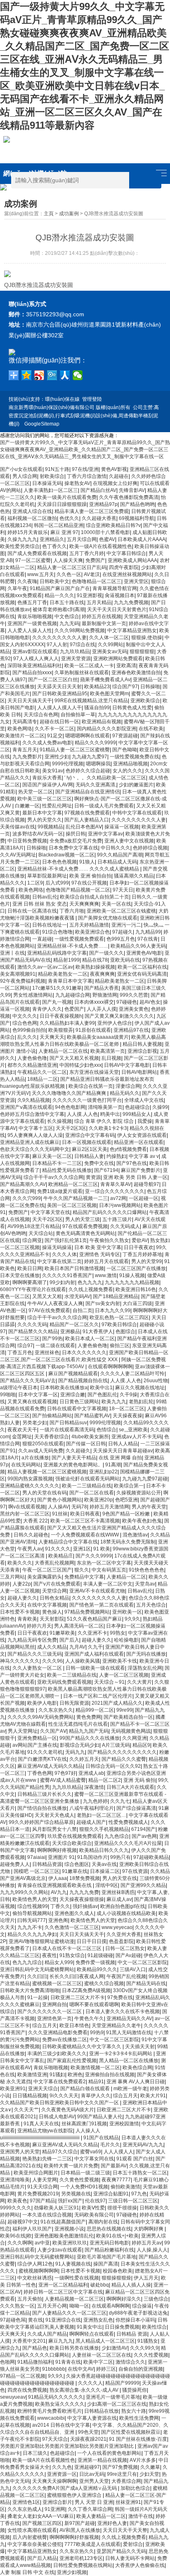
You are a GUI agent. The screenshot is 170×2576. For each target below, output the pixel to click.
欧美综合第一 (129, 1486)
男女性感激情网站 (33, 995)
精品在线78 (95, 960)
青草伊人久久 (96, 2096)
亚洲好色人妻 (112, 2523)
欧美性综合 (154, 2327)
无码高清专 (25, 722)
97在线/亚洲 (85, 469)
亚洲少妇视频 (72, 2572)
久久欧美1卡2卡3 (108, 1128)
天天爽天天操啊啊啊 (54, 2481)
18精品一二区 (42, 1079)
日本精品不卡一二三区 (57, 1163)
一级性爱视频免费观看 (79, 939)
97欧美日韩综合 (119, 1324)
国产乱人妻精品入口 (87, 820)
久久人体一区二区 (109, 638)
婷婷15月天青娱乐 (28, 532)
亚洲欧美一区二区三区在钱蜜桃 (121, 911)
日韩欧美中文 (54, 581)
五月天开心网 (52, 2306)
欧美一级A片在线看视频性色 (101, 546)
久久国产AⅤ (53, 1731)
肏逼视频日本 (120, 595)
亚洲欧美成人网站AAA (132, 560)
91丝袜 (60, 1514)
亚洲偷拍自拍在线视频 (110, 2075)
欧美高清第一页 (108, 1051)
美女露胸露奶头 (45, 1577)
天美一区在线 (116, 904)
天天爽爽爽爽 (84, 904)
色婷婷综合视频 (150, 848)
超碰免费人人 (15, 1864)
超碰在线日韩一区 (59, 722)
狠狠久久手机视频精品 (104, 1829)
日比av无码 (92, 2474)
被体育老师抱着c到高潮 (59, 609)
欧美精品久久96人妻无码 (138, 946)
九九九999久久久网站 (24, 1892)
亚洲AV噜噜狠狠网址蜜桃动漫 (41, 1941)
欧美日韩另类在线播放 (74, 2348)
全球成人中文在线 (144, 1100)
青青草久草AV (116, 1184)
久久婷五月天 (84, 1759)
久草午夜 (17, 588)
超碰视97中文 (23, 2222)
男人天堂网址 (23, 1731)
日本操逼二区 (105, 1871)
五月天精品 (99, 602)
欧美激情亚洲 (32, 2075)
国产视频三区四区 (42, 2523)
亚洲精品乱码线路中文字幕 (57, 953)
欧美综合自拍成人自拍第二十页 (94, 897)
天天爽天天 (52, 1037)
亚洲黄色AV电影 (144, 953)
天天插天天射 (140, 2047)
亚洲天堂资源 (76, 659)
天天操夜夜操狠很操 (82, 1899)
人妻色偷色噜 (32, 1058)
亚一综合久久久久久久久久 (115, 1191)
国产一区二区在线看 (92, 1493)
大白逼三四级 (137, 1303)
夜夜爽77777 (116, 2180)
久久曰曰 (37, 1976)
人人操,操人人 (152, 2250)
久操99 (160, 1107)
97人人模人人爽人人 (36, 659)
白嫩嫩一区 (27, 806)
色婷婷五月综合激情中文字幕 (32, 1114)
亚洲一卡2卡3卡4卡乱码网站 (121, 2054)
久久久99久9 (144, 2348)
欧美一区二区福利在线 (142, 967)
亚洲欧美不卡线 (120, 1661)
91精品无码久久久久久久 (56, 2397)
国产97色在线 (132, 1163)
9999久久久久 (16, 2208)
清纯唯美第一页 (105, 1107)
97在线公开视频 (89, 883)
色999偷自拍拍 (29, 1030)
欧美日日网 (30, 1268)
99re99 (124, 1710)
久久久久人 (90, 2383)
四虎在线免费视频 (27, 2390)
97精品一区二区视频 (23, 2376)
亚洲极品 (70, 1332)
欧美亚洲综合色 (92, 932)
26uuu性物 (156, 1381)
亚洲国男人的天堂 (20, 2152)
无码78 (79, 1507)
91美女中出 (90, 2327)
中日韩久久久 (116, 848)
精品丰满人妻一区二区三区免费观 (92, 511)
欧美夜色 (17, 2201)
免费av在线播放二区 (65, 2040)
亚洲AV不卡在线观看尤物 (97, 1591)
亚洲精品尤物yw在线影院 (45, 2131)
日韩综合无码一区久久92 (113, 1766)
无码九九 (75, 1752)
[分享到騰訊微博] (52, 375)
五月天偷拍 (30, 2299)
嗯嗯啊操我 (98, 764)
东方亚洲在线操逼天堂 (94, 1072)
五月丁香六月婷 (87, 553)
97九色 (139, 2194)
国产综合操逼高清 (136, 1808)
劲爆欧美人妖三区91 (57, 2208)
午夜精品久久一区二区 (42, 1072)
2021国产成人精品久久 (117, 1703)
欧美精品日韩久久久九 (104, 1850)
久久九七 (120, 1801)
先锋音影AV (132, 490)
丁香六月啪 (72, 911)
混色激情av (135, 1535)
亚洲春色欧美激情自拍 (136, 673)
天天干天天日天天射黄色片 (117, 609)
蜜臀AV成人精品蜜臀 (63, 1780)
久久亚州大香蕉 (124, 1934)
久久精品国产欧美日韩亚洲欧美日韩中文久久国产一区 (60, 2103)
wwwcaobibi (51, 2418)
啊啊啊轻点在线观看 (92, 2334)
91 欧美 (102, 1549)
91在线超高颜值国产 (63, 2222)
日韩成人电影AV (57, 2117)
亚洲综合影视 (142, 1051)
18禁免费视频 (85, 1878)
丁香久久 (60, 1906)
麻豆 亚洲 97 (64, 532)
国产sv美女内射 (103, 1303)
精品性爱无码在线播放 (67, 1170)
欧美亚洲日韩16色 (136, 1289)
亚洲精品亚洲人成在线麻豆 (30, 1142)
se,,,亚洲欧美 (133, 1430)
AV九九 (59, 1892)
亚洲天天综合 (43, 2089)
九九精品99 (148, 932)
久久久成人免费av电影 (47, 743)
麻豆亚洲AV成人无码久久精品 (50, 1766)
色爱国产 (74, 1009)
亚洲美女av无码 (110, 652)
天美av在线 (104, 1864)
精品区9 (141, 1745)
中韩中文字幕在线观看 (137, 813)
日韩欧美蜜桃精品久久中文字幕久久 (82, 2047)
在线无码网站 (26, 1465)
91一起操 (38, 1997)
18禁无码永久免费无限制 (128, 1542)
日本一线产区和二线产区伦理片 (98, 1696)
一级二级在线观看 (55, 1346)
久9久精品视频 (34, 1100)
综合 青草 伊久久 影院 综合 (105, 1121)
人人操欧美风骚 (83, 1661)
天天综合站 (41, 1233)
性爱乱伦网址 (57, 806)
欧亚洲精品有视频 (102, 722)
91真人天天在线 (41, 2124)
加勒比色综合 (135, 2488)
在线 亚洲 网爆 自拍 (120, 1458)
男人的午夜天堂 (149, 1507)
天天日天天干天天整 (125, 2530)
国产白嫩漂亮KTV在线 (42, 1759)
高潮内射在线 (103, 2222)
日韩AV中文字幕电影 (127, 1065)
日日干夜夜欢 (139, 1247)
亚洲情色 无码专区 (100, 1254)
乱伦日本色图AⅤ (84, 827)
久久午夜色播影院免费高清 (129, 497)
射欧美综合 (52, 476)
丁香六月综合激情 (87, 476)
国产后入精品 (42, 2558)
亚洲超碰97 (87, 2467)
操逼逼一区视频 (122, 827)
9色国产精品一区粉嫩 (127, 1514)
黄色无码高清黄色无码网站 (85, 1233)
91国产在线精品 (101, 2138)
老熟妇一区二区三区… (102, 1815)
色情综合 (106, 1430)
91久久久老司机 (45, 1752)
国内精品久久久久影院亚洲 (106, 729)
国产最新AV (114, 2166)
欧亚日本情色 (74, 2026)
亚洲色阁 (58, 1920)
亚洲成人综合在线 (32, 511)
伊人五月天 (146, 2278)
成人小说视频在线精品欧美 (126, 1913)
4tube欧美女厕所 (90, 1437)
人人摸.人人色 (82, 1114)
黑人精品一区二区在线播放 (129, 2061)
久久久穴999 (27, 1198)
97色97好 (65, 1773)
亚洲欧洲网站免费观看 (118, 659)
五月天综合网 (82, 539)
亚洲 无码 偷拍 (139, 1780)
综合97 (25, 1346)
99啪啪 (8, 1395)
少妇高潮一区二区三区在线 (117, 2404)
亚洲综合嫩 (73, 1395)
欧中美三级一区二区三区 (45, 799)
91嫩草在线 (75, 1871)
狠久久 (82, 1570)
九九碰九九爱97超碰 (145, 1479)
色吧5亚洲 (126, 1500)
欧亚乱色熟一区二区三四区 (119, 1317)
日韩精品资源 (47, 1864)
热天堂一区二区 (35, 792)
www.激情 (106, 1275)
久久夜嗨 (27, 581)
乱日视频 (111, 1058)
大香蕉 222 (35, 1521)
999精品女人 (137, 1114)
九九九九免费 (84, 1892)
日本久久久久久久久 (84, 1353)
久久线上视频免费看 (91, 1289)
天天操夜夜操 (127, 1416)
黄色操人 (52, 1612)
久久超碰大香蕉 (99, 518)
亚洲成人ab (91, 1773)
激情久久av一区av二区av (45, 967)
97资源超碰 (125, 736)
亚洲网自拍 (54, 2004)
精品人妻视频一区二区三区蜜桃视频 (47, 1472)
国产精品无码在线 (146, 1983)
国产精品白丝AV (98, 490)
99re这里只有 (122, 2474)
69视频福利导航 (137, 518)
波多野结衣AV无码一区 (38, 834)
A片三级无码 (116, 1745)
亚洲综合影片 (57, 2502)
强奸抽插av (85, 1906)
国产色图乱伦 (102, 1395)
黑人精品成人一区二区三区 (105, 2341)
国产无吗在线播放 (146, 1654)
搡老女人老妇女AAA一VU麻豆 (41, 2516)
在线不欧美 (151, 729)
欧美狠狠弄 (61, 1030)
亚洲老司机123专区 (81, 2558)
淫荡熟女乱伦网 (145, 1668)
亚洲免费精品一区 (37, 1738)
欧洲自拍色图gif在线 (123, 1906)
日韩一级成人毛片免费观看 (104, 806)
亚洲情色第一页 (54, 2018)
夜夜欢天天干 (22, 1430)
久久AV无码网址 (18, 855)
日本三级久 (35, 2453)
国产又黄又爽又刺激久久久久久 (119, 1016)
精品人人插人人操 (131, 2285)
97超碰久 (123, 932)
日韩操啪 (150, 687)
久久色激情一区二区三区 (72, 1927)
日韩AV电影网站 (139, 1072)
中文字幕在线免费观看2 (60, 2082)
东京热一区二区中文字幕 (104, 1563)
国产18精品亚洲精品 (116, 1296)
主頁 (49, 214)
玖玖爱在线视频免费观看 (75, 1836)
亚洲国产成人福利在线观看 (94, 1654)
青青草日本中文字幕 (70, 981)
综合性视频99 (33, 1906)
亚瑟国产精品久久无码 (121, 2551)
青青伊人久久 (47, 1009)
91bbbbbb (54, 2369)
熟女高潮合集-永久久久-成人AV (85, 2390)
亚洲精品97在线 (131, 1030)
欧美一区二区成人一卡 (89, 666)
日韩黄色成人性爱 (132, 708)
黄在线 (35, 2320)
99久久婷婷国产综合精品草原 (41, 1822)
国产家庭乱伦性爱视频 (72, 2061)
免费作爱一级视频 (95, 1962)
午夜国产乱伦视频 (126, 1976)
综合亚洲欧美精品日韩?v (113, 525)
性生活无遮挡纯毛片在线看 (78, 1724)
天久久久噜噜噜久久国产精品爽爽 (70, 1093)
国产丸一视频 (57, 1002)
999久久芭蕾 (134, 995)
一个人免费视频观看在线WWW (85, 1535)
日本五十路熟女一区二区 (140, 2173)
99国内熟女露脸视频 (30, 1479)
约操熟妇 (116, 1156)
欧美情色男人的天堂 (35, 1899)
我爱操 (145, 1121)
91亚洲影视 (90, 595)
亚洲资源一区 (62, 2474)
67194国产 (143, 1829)
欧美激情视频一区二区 (95, 2068)
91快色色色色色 (146, 1570)
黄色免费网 (89, 1717)
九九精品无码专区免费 (32, 1640)
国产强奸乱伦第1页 (66, 1240)
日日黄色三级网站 (79, 1402)
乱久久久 (27, 1037)
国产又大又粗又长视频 (74, 1058)
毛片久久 (110, 2145)
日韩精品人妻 (89, 1156)
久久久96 (52, 1661)
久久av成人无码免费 (41, 1451)
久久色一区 (69, 574)
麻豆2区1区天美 (90, 1149)
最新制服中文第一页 (104, 623)
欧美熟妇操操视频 (95, 967)
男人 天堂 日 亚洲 (94, 2502)
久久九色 (62, 2467)
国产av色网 (144, 1836)
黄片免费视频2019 (38, 2194)
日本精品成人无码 (117, 862)
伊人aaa (58, 1878)
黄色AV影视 (114, 469)
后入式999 (57, 883)
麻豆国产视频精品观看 (73, 1374)
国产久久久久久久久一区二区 (50, 2011)
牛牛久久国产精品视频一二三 (76, 1198)
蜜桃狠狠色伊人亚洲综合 (75, 2495)
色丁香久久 (54, 546)
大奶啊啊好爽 (149, 2229)
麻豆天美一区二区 (52, 1156)
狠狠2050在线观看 (43, 1444)
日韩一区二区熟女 (125, 1948)
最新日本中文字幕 (42, 813)
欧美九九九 (114, 1402)
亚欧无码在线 (125, 960)
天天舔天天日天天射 (59, 687)
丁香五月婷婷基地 (142, 1254)
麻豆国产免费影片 (141, 1170)
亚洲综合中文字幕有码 (90, 1135)
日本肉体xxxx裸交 (94, 1002)
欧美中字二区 (98, 2362)
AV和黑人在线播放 (80, 2530)
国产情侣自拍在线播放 (42, 1808)
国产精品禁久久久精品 (33, 1332)
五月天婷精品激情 (89, 925)
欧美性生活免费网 (139, 2418)
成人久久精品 (52, 1647)
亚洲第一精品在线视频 (102, 2460)
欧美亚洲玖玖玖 (70, 2243)
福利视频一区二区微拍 (32, 518)
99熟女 (118, 1633)
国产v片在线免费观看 (57, 1584)
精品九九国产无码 (89, 1731)
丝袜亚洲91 (128, 2502)
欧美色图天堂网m (109, 694)
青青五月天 (25, 750)
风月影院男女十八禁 (54, 1829)
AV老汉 (92, 574)
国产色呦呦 (125, 750)
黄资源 (93, 1177)
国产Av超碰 (128, 1955)
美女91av (53, 771)
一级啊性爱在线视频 (77, 2278)
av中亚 (42, 2243)
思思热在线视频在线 (109, 2229)
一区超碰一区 (144, 1198)
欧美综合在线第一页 (91, 1086)
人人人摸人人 (118, 2152)
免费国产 (95, 560)
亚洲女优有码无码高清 (142, 974)
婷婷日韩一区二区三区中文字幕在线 (63, 2292)
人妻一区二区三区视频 (124, 1675)
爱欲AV (140, 1240)
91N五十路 (57, 469)
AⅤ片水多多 (143, 2460)
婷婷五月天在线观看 (106, 1261)
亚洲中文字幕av (105, 834)
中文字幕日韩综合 (126, 553)
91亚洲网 (55, 2509)
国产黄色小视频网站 (59, 1500)
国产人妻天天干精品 (74, 1458)
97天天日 (123, 890)
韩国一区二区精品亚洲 (59, 525)
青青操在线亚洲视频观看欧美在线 (55, 1885)
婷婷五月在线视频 (102, 616)
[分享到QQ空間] (27, 375)
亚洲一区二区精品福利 (63, 2285)
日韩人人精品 (123, 1444)
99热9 (97, 2033)
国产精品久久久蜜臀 (124, 1759)
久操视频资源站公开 (139, 1493)
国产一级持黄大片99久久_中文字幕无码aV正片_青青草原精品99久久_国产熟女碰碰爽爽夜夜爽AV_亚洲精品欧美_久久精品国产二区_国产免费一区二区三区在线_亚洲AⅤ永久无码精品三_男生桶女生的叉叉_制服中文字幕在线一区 (85, 449)
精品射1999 (66, 960)
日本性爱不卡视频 (20, 1612)
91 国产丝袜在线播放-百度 (138, 2439)
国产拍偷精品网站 (52, 1416)
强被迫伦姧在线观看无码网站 (87, 1479)
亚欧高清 (126, 666)
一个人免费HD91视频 (84, 2187)
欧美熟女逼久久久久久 (60, 2404)
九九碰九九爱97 (90, 757)
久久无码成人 (125, 1226)
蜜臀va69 (91, 2152)
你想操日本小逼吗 (135, 2320)
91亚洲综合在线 (63, 2320)
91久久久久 (58, 1549)
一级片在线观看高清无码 (67, 1430)
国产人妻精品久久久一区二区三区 (69, 2313)
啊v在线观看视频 (27, 1507)
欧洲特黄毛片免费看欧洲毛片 (50, 2411)
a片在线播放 (35, 1458)
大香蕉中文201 (29, 2341)
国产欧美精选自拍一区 (128, 1717)
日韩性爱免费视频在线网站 (83, 2565)
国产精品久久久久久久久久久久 (122, 1752)
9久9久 (132, 1619)
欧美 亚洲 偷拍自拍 (90, 876)
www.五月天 (41, 574)
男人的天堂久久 (45, 820)
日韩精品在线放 (102, 2411)
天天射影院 (52, 1619)
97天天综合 (55, 2439)
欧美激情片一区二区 (22, 736)
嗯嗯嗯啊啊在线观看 (87, 736)
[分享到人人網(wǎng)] (65, 375)
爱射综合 (133, 2544)
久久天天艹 (26, 2110)
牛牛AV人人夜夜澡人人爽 (55, 1303)
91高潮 (113, 1465)
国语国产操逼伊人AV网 (48, 785)
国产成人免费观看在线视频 (37, 553)
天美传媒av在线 (18, 827)
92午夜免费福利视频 (23, 981)
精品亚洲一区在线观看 (139, 1142)
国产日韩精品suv (68, 1423)
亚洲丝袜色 (47, 1353)
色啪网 (7, 2362)
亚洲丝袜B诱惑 (118, 1892)
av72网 (118, 1198)
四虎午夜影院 (124, 567)
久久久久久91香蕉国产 (67, 1275)
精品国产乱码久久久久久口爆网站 (110, 1212)
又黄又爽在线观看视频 (32, 1402)
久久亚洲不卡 (92, 1633)
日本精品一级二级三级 (85, 2173)
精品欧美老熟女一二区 (63, 974)
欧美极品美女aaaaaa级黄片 (98, 1037)
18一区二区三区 (127, 1409)
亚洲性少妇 (57, 757)
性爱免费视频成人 (128, 1822)
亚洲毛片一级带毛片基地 (113, 2397)
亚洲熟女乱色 (98, 2320)
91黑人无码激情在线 (129, 2033)
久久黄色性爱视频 (79, 2180)
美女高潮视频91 (18, 974)
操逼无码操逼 (57, 1247)
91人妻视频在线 (73, 2264)
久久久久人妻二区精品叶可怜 (132, 1374)
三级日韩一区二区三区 (133, 2201)
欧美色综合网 (137, 2068)
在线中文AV (81, 2369)
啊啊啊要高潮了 (30, 1282)
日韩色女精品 (54, 1598)
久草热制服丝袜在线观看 (82, 673)
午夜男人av (30, 1549)
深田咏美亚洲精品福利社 (35, 666)
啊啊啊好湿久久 (124, 2299)
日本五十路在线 (67, 602)
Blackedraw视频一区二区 (66, 855)
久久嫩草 (150, 2467)
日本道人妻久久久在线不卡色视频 (123, 2011)
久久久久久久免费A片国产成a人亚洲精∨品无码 (65, 2488)
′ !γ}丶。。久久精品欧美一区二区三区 (105, 778)
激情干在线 (141, 2516)
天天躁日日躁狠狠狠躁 (62, 504)
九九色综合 (117, 1836)
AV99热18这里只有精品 (34, 1226)
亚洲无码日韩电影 (109, 2243)
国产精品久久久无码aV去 (28, 1381)
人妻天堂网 (45, 2180)
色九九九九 (90, 1282)
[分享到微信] (78, 375)
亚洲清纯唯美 (15, 2180)
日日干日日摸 (92, 1941)
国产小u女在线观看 (21, 469)
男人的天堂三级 (83, 1219)
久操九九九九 (22, 539)
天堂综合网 (54, 1591)
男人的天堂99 (146, 1261)
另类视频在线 (76, 2194)
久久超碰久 (78, 1451)
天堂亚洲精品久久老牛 (116, 2026)
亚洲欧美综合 (145, 701)
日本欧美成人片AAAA (142, 539)
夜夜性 (50, 1955)
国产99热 (52, 1339)
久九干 (95, 1647)
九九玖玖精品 (75, 652)
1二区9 (35, 883)
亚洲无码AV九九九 (143, 2145)
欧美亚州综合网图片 (36, 2173)
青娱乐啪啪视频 (35, 616)
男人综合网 (25, 476)
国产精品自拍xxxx (32, 673)
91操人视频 (132, 1275)
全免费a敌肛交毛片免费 (76, 841)
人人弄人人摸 (102, 1009)
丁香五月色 (20, 1353)
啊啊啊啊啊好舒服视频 (74, 2537)
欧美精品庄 (61, 1556)
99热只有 (120, 1857)
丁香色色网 (40, 1773)
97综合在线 (83, 645)
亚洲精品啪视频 (130, 764)
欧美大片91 (153, 2096)
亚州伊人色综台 (115, 1023)
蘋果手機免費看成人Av (105, 680)
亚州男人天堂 (94, 2481)
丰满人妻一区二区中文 (108, 1584)
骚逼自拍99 (97, 708)
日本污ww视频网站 (120, 1205)
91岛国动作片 (92, 1857)
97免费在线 (120, 1997)
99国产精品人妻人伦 (100, 2117)
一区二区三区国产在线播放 (136, 1268)
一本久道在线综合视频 (47, 2215)
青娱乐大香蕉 (47, 778)
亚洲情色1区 (26, 2502)
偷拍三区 (120, 1346)
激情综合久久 (130, 2362)
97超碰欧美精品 (151, 1857)
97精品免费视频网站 (87, 1612)
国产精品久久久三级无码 (35, 1654)
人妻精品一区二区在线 (63, 1051)
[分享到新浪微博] (39, 375)
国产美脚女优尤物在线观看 (108, 918)
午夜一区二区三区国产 (47, 1570)
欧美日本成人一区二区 (90, 1339)
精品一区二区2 (105, 1780)
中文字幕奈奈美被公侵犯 (35, 2544)
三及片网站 (12, 1577)
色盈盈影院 (121, 1941)
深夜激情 (94, 1787)
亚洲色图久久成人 (74, 1913)
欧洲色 (75, 2075)
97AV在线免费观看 (49, 1310)
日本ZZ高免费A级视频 (86, 1990)
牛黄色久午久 (89, 2018)
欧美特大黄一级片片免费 (71, 2166)
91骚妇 (57, 2075)
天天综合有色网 (41, 715)
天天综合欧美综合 (72, 1843)
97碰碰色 (127, 1002)
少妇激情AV (115, 2348)
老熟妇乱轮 (141, 1402)
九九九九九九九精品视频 (132, 1282)
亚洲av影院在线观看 (35, 652)
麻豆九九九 (61, 2341)
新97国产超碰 (80, 2523)
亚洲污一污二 (126, 925)
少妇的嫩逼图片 (136, 785)
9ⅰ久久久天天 (64, 2096)
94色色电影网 (70, 1107)
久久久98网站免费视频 (80, 630)
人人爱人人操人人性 (30, 630)
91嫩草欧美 (62, 1633)
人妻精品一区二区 (126, 1577)
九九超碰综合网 (73, 995)
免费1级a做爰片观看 (60, 1191)
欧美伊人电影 (42, 1703)
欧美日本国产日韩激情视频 (74, 1268)
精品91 (96, 2082)
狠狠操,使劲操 (147, 638)
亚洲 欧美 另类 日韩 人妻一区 (135, 1177)
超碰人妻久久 (22, 1598)
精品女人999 (59, 1962)
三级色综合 (156, 2299)
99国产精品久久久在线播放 (90, 1738)
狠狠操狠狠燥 (116, 2278)
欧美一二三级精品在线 (87, 1486)
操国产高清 (106, 2264)
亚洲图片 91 (61, 1857)
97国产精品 (42, 2201)
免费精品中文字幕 (84, 1577)
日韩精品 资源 (132, 2334)
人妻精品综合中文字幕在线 (68, 1542)
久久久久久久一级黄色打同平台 (87, 1100)
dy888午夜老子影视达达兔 (138, 2313)
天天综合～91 (109, 1682)
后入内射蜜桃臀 (30, 2537)
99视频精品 (50, 827)
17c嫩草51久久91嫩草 (57, 988)
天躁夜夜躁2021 (88, 2439)
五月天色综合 (151, 1605)
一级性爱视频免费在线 (135, 757)
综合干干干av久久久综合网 (53, 1177)
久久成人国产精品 (47, 2334)
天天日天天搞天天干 (30, 701)
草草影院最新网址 (47, 876)
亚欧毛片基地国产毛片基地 (106, 2257)
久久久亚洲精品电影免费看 (58, 2033)
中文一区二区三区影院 (142, 1962)
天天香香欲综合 (52, 1437)
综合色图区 (77, 1864)
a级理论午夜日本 (19, 1388)
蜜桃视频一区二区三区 (57, 1983)
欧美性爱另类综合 (20, 546)
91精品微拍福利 (35, 2362)
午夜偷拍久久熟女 (109, 1240)
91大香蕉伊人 (98, 1332)
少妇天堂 (149, 2474)
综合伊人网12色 (35, 2264)
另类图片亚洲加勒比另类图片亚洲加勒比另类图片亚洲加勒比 (67, 2446)
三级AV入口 (133, 1969)
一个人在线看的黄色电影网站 (109, 2453)
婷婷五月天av (147, 2243)
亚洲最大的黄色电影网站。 (73, 1465)
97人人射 (57, 645)
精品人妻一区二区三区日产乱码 (72, 567)
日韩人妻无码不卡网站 (130, 2558)
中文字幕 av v (144, 1156)
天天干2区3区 (71, 1128)
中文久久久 (25, 1016)
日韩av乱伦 (45, 897)
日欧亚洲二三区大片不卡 (78, 1997)
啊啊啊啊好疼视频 (57, 1850)
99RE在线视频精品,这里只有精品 (91, 701)
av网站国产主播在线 (35, 1745)
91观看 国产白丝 (135, 2159)
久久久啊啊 (20, 2243)
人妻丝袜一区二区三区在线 (102, 2355)
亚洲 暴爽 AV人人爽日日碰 (136, 2082)
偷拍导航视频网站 (32, 1913)
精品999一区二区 (95, 1710)
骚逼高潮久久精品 (134, 876)
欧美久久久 (20, 1563)
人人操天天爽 (68, 560)
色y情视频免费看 (128, 1149)
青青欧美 (27, 1619)
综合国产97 (125, 687)
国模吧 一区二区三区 (37, 1871)
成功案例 (69, 214)
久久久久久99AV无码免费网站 (41, 1717)
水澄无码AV (77, 1296)
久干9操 (129, 1395)
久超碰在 (119, 476)
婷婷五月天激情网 (109, 1507)
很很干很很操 (122, 2208)
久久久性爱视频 (151, 2355)
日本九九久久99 (113, 1310)
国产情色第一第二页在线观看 (102, 1605)
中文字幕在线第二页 (59, 1261)
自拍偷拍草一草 (78, 715)
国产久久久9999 (94, 1556)
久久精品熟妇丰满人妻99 (67, 1023)
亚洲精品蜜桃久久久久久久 (30, 1486)
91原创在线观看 (93, 1030)
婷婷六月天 (39, 1626)
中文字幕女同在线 (94, 2159)
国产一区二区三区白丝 (53, 680)
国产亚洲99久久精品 (143, 1885)
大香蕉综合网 (126, 2481)
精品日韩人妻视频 (142, 1044)
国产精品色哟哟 (137, 504)
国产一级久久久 (106, 953)
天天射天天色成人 (54, 1815)
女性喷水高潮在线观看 (32, 2530)
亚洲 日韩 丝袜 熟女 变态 (40, 904)
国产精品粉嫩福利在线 (109, 2250)
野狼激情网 (105, 995)
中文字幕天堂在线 (50, 1212)
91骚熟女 (148, 2341)
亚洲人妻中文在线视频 (129, 841)
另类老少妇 (35, 1423)
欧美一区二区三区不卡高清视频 (85, 1521)
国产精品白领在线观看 (86, 2089)
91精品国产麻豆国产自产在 (60, 588)
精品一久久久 (59, 595)
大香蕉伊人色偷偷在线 (140, 2565)
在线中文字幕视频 (47, 1605)
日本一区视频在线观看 (87, 1142)
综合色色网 (25, 1023)
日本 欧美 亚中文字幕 (98, 1247)
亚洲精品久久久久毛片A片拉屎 (128, 1843)
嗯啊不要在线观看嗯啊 (94, 2004)
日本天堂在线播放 (20, 1275)
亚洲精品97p (103, 504)
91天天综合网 (42, 2187)
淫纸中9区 (107, 1885)
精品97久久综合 (60, 2152)
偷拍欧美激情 (125, 2187)
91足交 (55, 736)
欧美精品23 (97, 687)
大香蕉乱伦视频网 (54, 1563)
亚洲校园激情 (124, 2124)
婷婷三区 (106, 2369)
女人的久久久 (127, 771)
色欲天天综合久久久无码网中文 (35, 1149)
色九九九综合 (27, 1962)
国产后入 (69, 1640)
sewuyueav (13, 2397)
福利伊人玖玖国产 (32, 2229)
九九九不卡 (30, 1927)
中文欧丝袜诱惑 (35, 2278)
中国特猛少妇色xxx (80, 1065)
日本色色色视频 (59, 862)
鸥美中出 (110, 1114)
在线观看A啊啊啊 (111, 2306)
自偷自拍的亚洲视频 (141, 2369)
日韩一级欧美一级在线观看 (95, 1668)
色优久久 (69, 518)
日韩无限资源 (74, 1703)
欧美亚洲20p (98, 1500)
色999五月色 (121, 939)
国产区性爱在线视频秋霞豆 (131, 2432)
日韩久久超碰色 (31, 1535)
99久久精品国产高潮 (120, 855)
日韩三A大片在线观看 (130, 1787)
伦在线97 (95, 2201)
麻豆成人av (119, 1899)
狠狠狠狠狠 (142, 652)
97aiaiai (36, 1857)
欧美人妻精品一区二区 (101, 2516)
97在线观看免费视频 (85, 1226)
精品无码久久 (125, 1093)
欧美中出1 (101, 1388)
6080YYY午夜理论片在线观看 (33, 1289)
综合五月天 (45, 2026)
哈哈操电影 (126, 1640)
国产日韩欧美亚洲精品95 (60, 694)
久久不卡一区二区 (54, 729)
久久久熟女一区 (17, 2306)
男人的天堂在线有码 (45, 1493)
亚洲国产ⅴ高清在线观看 (26, 1107)
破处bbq (100, 2285)
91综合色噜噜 (57, 932)
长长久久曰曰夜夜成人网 (77, 1976)
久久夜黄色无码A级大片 (68, 2110)
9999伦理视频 (68, 764)
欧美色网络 (20, 729)
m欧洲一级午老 (130, 2089)
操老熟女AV (77, 483)
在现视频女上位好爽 (115, 483)
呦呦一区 (79, 2306)
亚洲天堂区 (136, 581)
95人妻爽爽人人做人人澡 (35, 1135)
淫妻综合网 (128, 1086)
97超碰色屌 (13, 2320)
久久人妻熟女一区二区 (38, 1668)
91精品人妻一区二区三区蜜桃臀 (75, 750)
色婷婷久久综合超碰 (88, 771)
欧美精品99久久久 (97, 1969)
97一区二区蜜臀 (33, 560)
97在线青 (148, 939)
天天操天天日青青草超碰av (123, 1451)
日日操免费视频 (122, 2327)
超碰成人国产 (91, 1822)
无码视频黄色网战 (131, 1731)
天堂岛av (145, 1584)
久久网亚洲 (135, 1738)
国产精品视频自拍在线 (83, 1381)
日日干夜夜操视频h (61, 1016)
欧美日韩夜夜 (85, 1514)
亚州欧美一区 (127, 1612)
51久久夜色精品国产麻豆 (94, 1619)
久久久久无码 (32, 1324)
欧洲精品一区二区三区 (73, 1184)
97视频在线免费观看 (87, 813)
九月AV (77, 1647)
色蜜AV (107, 539)
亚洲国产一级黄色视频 (32, 623)
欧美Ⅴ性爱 (93, 2208)
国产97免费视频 (120, 2467)
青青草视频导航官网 (115, 588)
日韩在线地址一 (50, 925)
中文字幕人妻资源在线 (92, 2418)
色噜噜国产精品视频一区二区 (78, 890)
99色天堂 (88, 2432)
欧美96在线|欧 (16, 2236)
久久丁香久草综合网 (90, 2509)
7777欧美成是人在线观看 (92, 2544)
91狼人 (87, 862)
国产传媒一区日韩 (86, 1444)
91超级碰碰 (100, 1955)
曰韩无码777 (32, 1920)
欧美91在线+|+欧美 (117, 2236)
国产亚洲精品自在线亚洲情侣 (87, 792)
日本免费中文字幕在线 (73, 848)
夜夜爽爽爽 (102, 974)
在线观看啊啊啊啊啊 (110, 1367)
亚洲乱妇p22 (103, 1472)
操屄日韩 (76, 834)
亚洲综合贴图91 (111, 2194)
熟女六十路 (134, 2411)
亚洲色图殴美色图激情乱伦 (64, 2236)
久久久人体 (64, 1254)
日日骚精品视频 (30, 2096)
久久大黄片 (139, 1682)
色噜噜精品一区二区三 (97, 581)
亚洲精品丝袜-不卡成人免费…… (73, 946)
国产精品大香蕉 (102, 988)
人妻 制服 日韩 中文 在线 (27, 2572)
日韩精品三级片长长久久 (45, 1794)
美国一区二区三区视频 (72, 1205)
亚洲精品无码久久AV (129, 2018)
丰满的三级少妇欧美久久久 (57, 2054)
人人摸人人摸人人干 (59, 708)
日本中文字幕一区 (38, 1395)
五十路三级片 (117, 1219)
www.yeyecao (117, 1927)
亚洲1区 (82, 1549)
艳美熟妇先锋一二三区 (47, 2159)
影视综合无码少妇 (80, 1745)
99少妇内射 (62, 1282)
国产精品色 (35, 2348)
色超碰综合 (137, 1107)
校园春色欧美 (118, 2271)
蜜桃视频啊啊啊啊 (38, 2271)
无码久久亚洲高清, (96, 785)
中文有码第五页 (109, 1570)
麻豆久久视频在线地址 (140, 1388)
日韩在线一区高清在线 (32, 911)
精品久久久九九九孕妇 (32, 1934)
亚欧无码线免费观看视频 (64, 1682)
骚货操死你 (135, 2390)
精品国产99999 (122, 2383)
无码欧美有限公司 (94, 2215)
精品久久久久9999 (95, 743)
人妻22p (22, 1584)
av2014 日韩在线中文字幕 (61, 2425)
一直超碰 (42, 939)
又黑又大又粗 (47, 1296)
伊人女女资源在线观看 (142, 1135)
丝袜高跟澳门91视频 (84, 2124)
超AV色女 (150, 1002)
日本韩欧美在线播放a (64, 1388)
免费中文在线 (99, 1163)
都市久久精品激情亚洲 (32, 1065)
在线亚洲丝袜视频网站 (127, 574)
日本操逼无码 (47, 483)
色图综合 (125, 1332)
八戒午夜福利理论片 (92, 1808)
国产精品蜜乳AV (92, 1416)
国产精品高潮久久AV (23, 1184)
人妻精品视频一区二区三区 (74, 2299)
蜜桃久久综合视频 (104, 1983)
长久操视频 (59, 1121)
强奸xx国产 (70, 2201)
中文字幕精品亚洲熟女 (132, 630)
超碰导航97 (146, 1184)
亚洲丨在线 (12, 953)
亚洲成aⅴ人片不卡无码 (137, 1437)
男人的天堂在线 (120, 1878)
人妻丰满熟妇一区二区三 (51, 490)
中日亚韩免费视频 (27, 841)
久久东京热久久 (56, 1710)
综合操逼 (142, 2306)
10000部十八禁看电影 (105, 532)
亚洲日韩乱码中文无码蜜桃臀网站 (37, 1969)
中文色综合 (67, 616)
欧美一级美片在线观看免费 (67, 497)
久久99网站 (111, 645)
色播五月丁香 (32, 602)
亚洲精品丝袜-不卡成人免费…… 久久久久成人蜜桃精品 (79, 869)
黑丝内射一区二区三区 (25, 1514)
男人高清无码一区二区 (79, 1626)
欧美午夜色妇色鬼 (142, 1521)
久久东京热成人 (25, 2509)
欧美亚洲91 (13, 2089)
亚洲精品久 (52, 539)
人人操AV (58, 1507)
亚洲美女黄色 (134, 1009)
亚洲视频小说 (69, 2229)
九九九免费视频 (131, 602)
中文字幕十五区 (36, 1128)
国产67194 (106, 1170)
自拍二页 (83, 1310)
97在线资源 (135, 1871)
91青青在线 (68, 2362)
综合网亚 (32, 1240)
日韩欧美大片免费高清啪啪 (30, 1990)
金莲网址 (22, 1437)
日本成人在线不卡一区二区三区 (67, 1948)
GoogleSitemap (42, 424)
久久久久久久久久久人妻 (59, 638)
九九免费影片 (27, 757)
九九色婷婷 (95, 1801)
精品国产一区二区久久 (74, 1324)
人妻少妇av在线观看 (60, 2250)
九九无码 (69, 623)
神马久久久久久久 (20, 1661)
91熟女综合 (72, 1955)
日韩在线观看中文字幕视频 (77, 1409)
